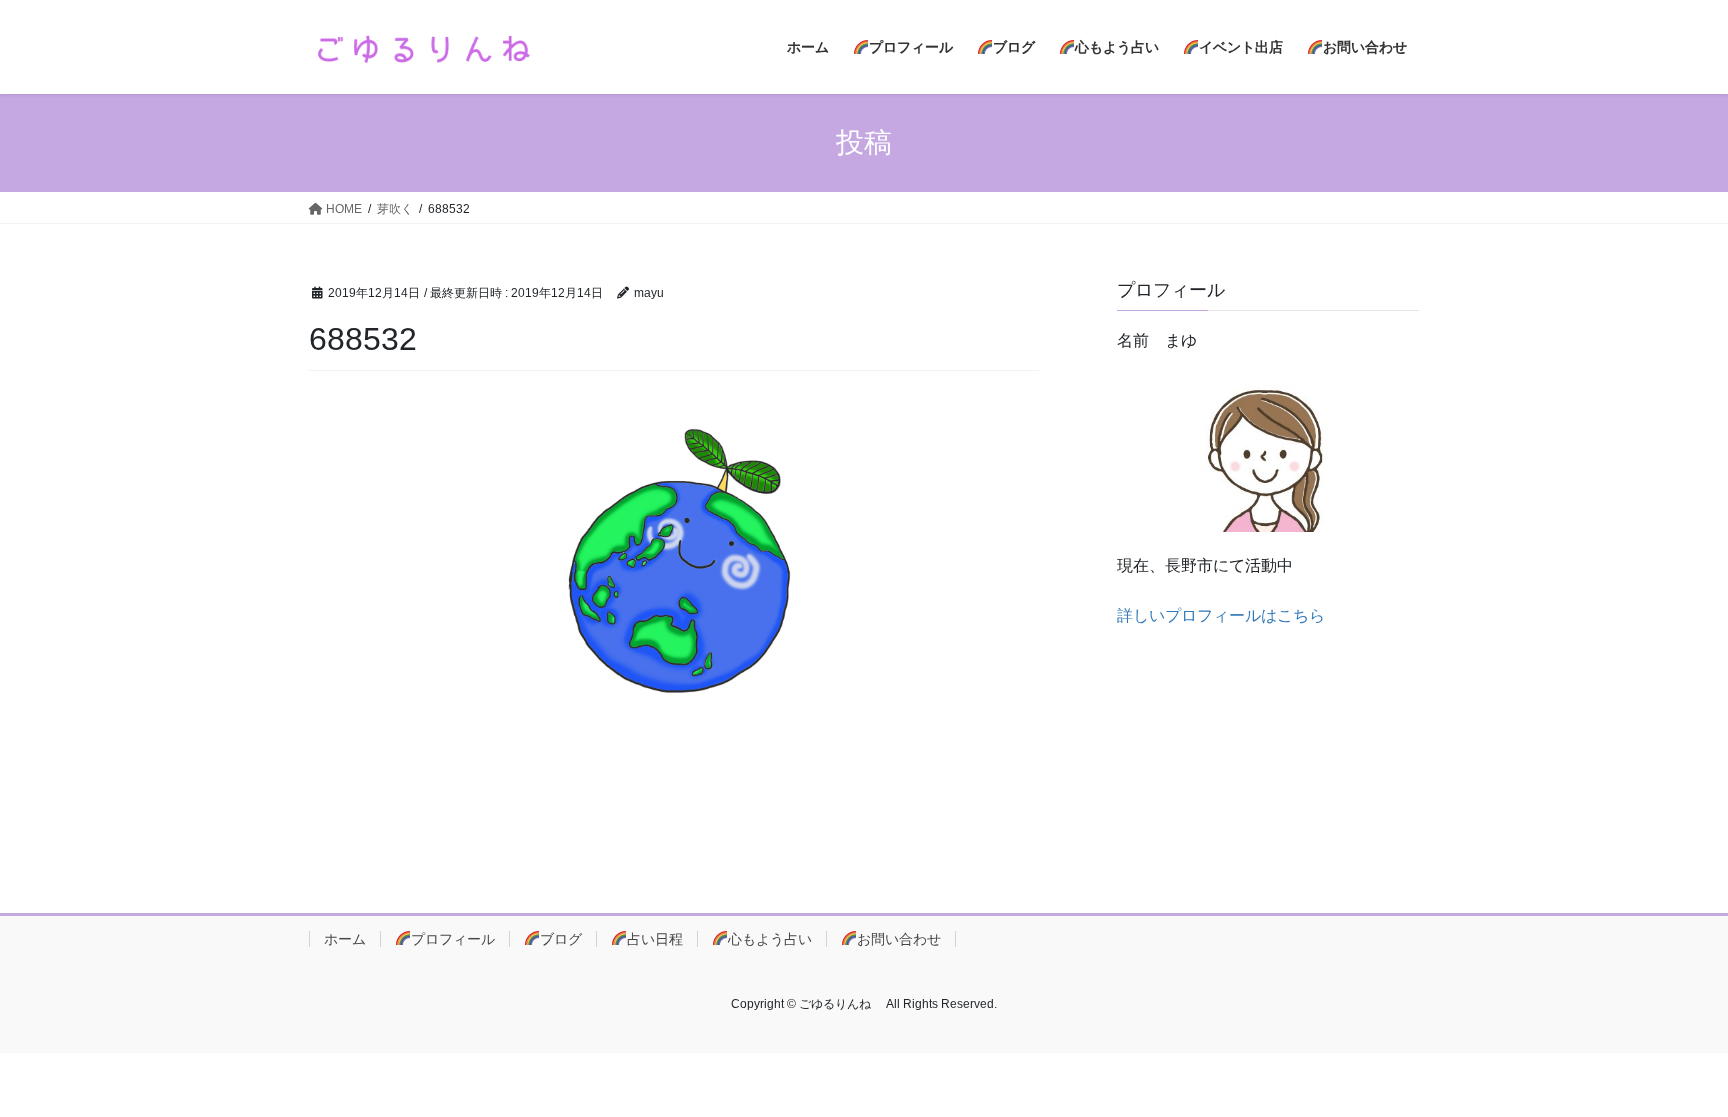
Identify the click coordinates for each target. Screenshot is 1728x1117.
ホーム (345, 939)
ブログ (561, 939)
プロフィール (453, 939)
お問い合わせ (899, 939)
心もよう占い (770, 939)
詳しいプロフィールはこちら (1221, 615)
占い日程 (655, 939)
